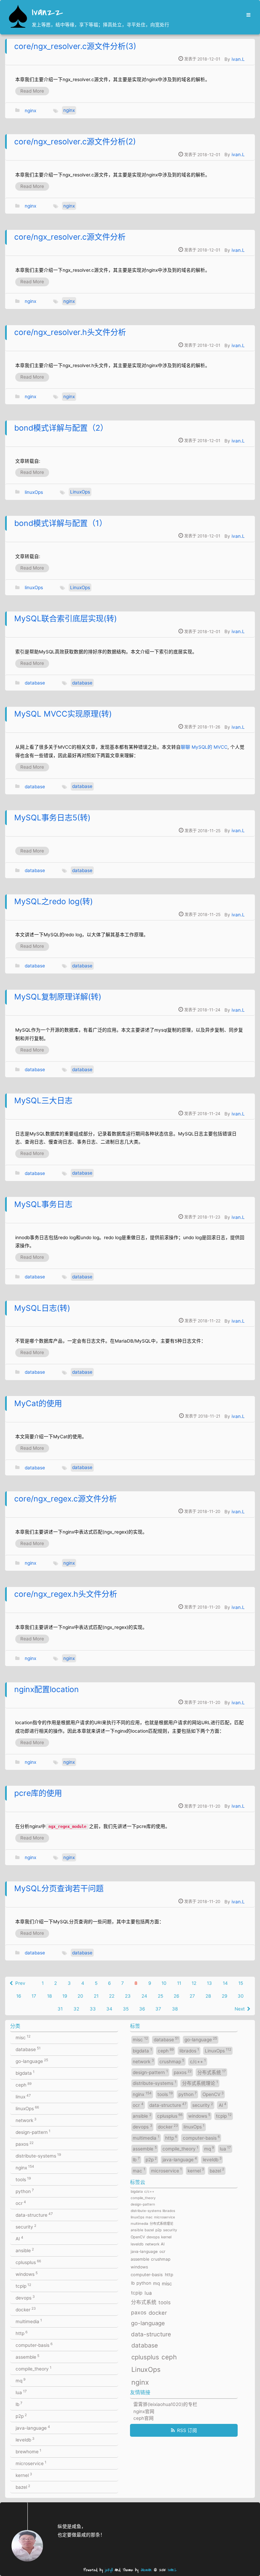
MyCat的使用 (38, 1403)
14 (225, 1983)
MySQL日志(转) (42, 1308)
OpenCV (213, 2094)
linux (23, 2096)
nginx (30, 110)
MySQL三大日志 (43, 1101)
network (26, 2120)
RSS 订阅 (187, 2430)
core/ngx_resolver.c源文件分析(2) (75, 142)
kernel (24, 2475)
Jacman (146, 2570)
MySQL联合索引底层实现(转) (66, 619)
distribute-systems (38, 2156)
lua (21, 2392)
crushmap (172, 2061)
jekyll (109, 2570)
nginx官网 (144, 2411)
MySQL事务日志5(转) (52, 818)
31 (60, 2009)
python (25, 2191)
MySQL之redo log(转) (53, 901)
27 (192, 1996)
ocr (21, 2203)
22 (112, 1996)
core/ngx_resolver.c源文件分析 (70, 237)
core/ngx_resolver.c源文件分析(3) (75, 46)
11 (179, 1983)
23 (128, 1996)
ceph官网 (144, 2418)
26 (176, 1996)
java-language (33, 2428)
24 (144, 1996)
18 (49, 1996)
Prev (20, 1983)
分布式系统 (212, 2072)
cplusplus (28, 2262)
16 (19, 1996)
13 (209, 1983)
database (35, 683)
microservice (31, 2463)
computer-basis (34, 2345)
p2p (21, 2416)
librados (189, 2050)
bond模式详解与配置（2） (61, 428)
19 (65, 1996)
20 (80, 1996)
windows (27, 2274)
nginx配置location (47, 1689)
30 (241, 1996)
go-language (32, 2061)
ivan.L (238, 59)
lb (19, 2404)
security (26, 2226)
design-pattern (33, 2132)
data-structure (34, 2215)
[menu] (247, 15)
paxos (25, 2144)
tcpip (23, 2286)
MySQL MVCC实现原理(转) (63, 714)
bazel (23, 2487)
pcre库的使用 (38, 1793)
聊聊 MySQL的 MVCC (204, 747)
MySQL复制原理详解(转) (58, 997)
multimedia (29, 2321)
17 (34, 1996)
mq (20, 2380)
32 (76, 2009)
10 (164, 1983)
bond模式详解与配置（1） (61, 523)
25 (160, 1996)
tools (23, 2179)
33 (93, 2009)
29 (224, 1996)
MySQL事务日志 (43, 1204)
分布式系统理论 (200, 2083)
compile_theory (34, 2368)
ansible (25, 2250)
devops (25, 2297)
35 (126, 2009)
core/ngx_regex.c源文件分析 (66, 1499)
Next (240, 2009)
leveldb (25, 2439)
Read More (32, 91)
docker (26, 2309)
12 (194, 1983)
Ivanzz (47, 13)
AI (19, 2238)
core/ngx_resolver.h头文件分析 (70, 332)
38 (175, 2009)
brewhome (28, 2451)
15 (241, 1983)
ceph (24, 2085)
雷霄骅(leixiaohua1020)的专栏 (165, 2404)
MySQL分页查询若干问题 (59, 1888)
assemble (27, 2357)
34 (109, 2009)
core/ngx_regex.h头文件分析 (66, 1594)
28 (208, 1996)
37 (158, 2009)
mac (139, 2170)
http (21, 2333)
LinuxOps (80, 492)
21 (96, 1996)
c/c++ (198, 2061)
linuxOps (34, 492)
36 (142, 2009)
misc (23, 2037)
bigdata (25, 2073)
